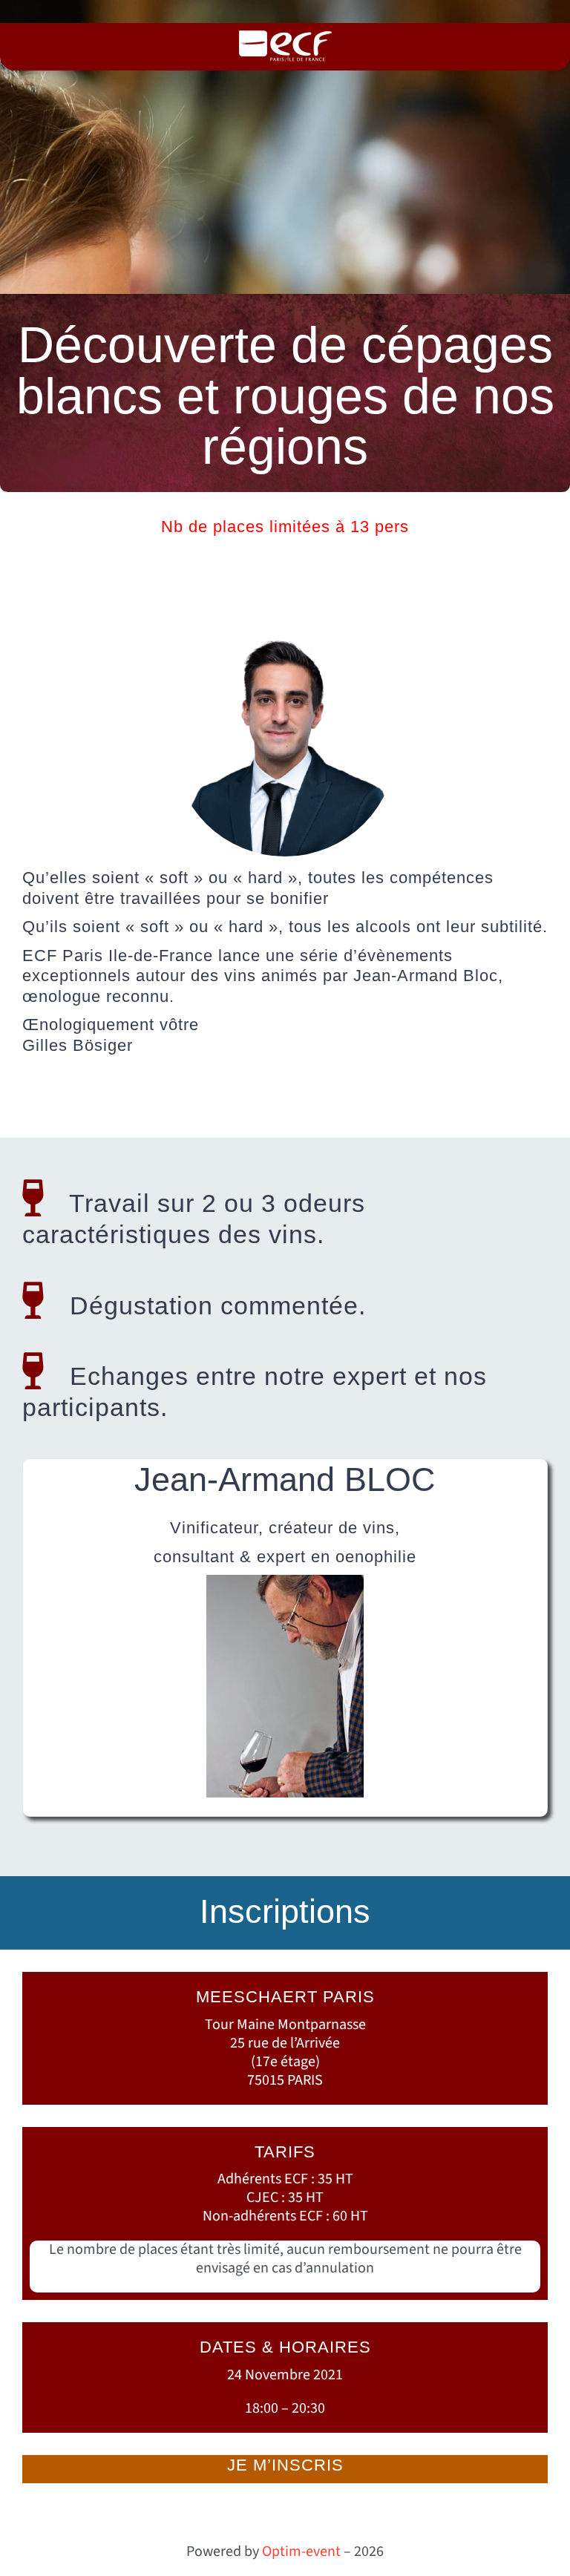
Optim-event (301, 2552)
